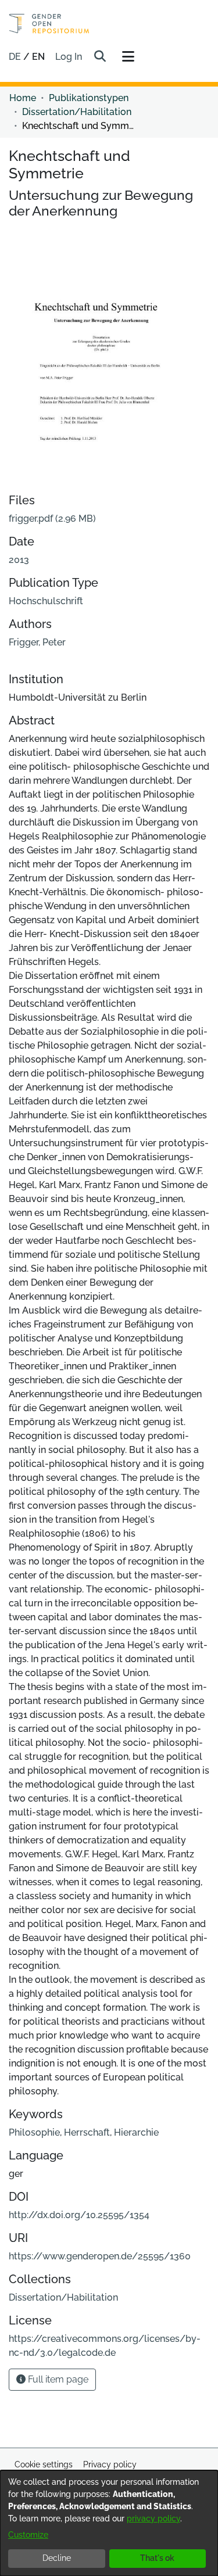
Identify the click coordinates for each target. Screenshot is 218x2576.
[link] (52, 519)
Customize (28, 2535)
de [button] (16, 57)
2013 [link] (19, 560)
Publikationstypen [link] (89, 98)
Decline (57, 2558)
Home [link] (23, 98)
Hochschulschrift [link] (46, 601)
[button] (100, 57)
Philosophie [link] (34, 2132)
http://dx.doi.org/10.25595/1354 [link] (79, 2215)
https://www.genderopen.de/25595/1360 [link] (100, 2256)
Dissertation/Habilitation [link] (77, 112)
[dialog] (109, 2523)
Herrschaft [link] (87, 2132)
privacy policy (153, 2518)
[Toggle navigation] (128, 57)
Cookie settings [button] (44, 2464)
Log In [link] (69, 57)
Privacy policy (110, 2464)
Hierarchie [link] (136, 2132)
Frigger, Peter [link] (37, 642)
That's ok (157, 2558)
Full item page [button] (57, 2379)
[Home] (49, 24)
